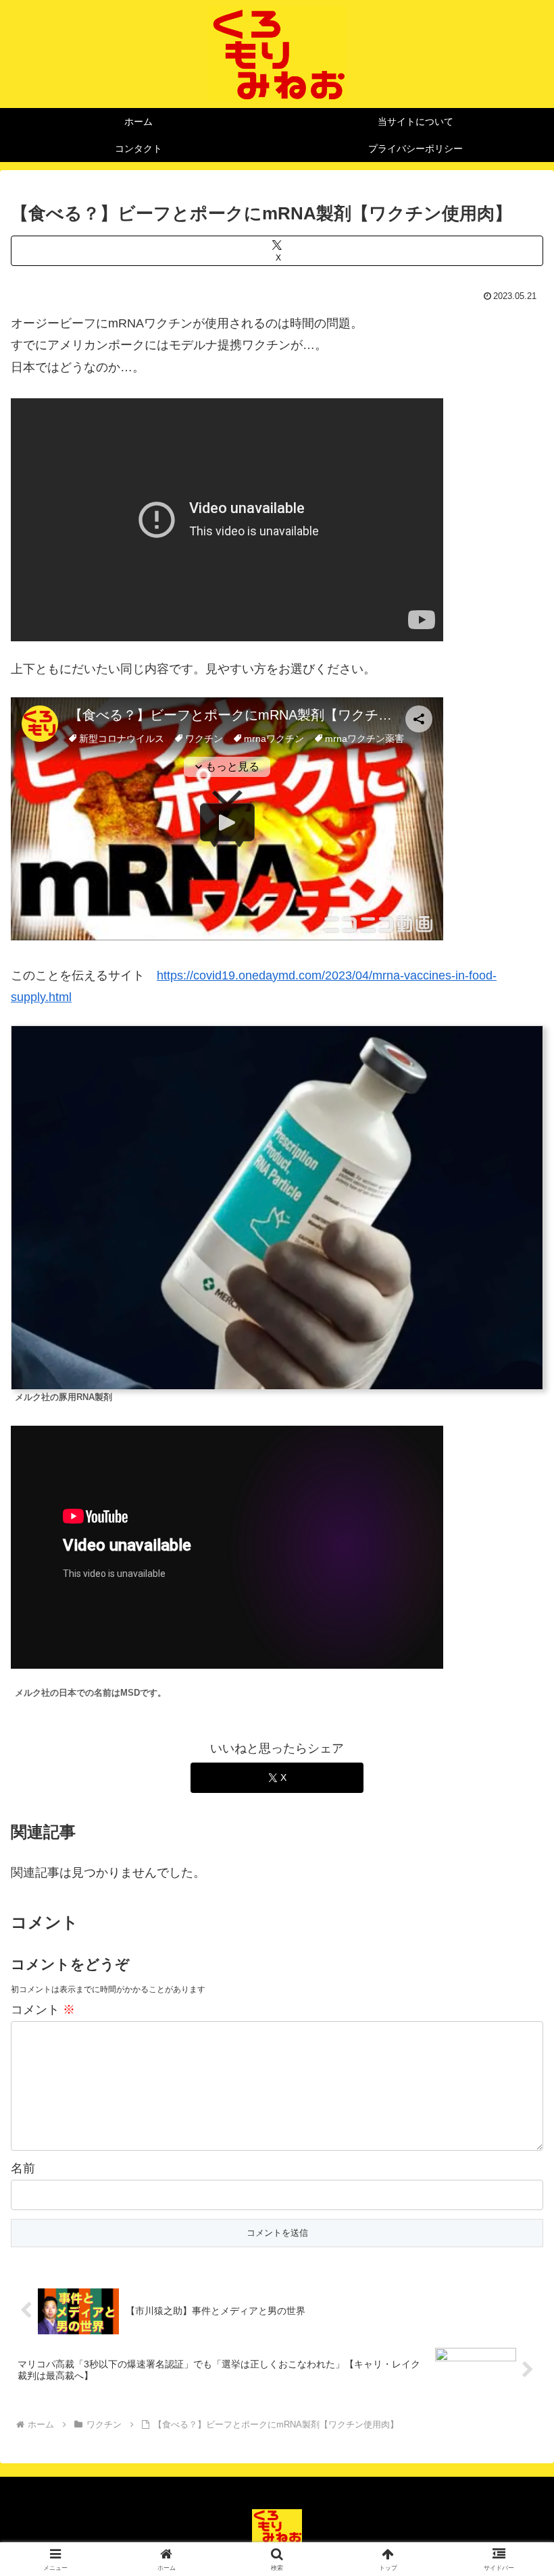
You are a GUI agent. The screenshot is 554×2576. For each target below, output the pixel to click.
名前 (23, 2168)
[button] (512, 2028)
